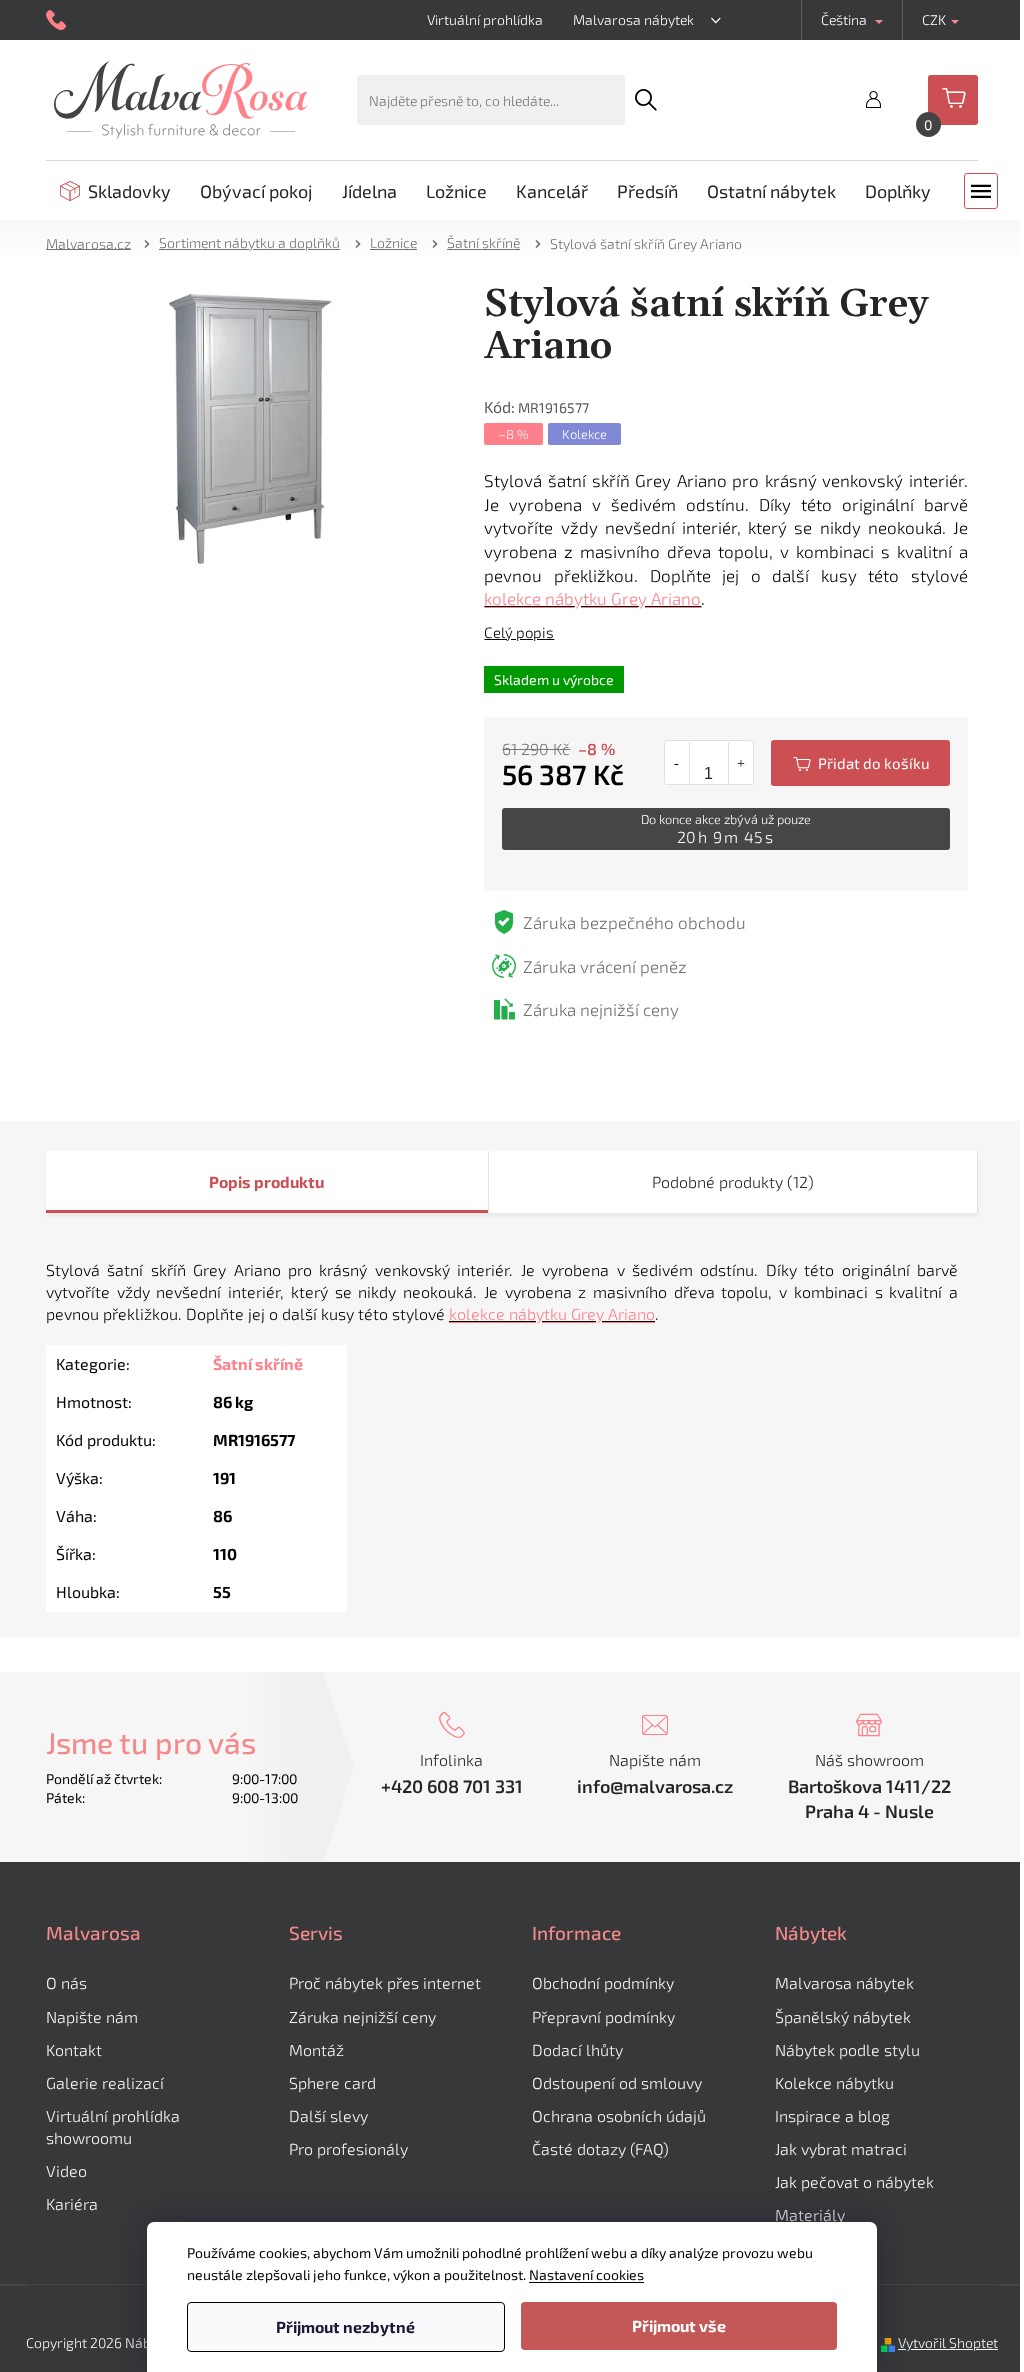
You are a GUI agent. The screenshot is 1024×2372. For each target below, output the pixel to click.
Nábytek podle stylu (840, 2049)
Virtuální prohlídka (477, 19)
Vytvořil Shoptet (941, 2342)
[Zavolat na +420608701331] (51, 20)
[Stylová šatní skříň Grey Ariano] (243, 428)
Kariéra (65, 2203)
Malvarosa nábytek (625, 19)
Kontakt (67, 2049)
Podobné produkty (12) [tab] (725, 1181)
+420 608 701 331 (444, 1786)
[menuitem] (108, 191)
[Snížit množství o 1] (669, 763)
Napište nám (85, 2016)
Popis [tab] (223, 1181)
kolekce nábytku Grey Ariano (585, 598)
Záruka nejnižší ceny (355, 2016)
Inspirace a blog (825, 2115)
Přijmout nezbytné (338, 2326)
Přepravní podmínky (596, 2016)
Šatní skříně (250, 1363)
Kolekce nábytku (827, 2082)
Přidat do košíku (852, 763)
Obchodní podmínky (596, 1982)
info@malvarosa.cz (648, 1786)
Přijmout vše (671, 2325)
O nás (59, 1982)
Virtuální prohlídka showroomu (106, 2126)
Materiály (803, 2214)
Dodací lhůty (570, 2049)
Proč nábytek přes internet (378, 1982)
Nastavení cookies (579, 2274)
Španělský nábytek (836, 2016)
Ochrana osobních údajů (612, 2115)
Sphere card (325, 2082)
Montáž (309, 2049)
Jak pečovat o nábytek (847, 2181)
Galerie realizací (98, 2082)
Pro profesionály (341, 2148)
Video (59, 2170)
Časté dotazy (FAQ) (593, 2148)
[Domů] (88, 242)
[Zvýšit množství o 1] (732, 763)
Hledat (638, 100)
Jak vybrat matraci (834, 2148)
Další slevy (321, 2115)
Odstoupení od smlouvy (610, 2082)
